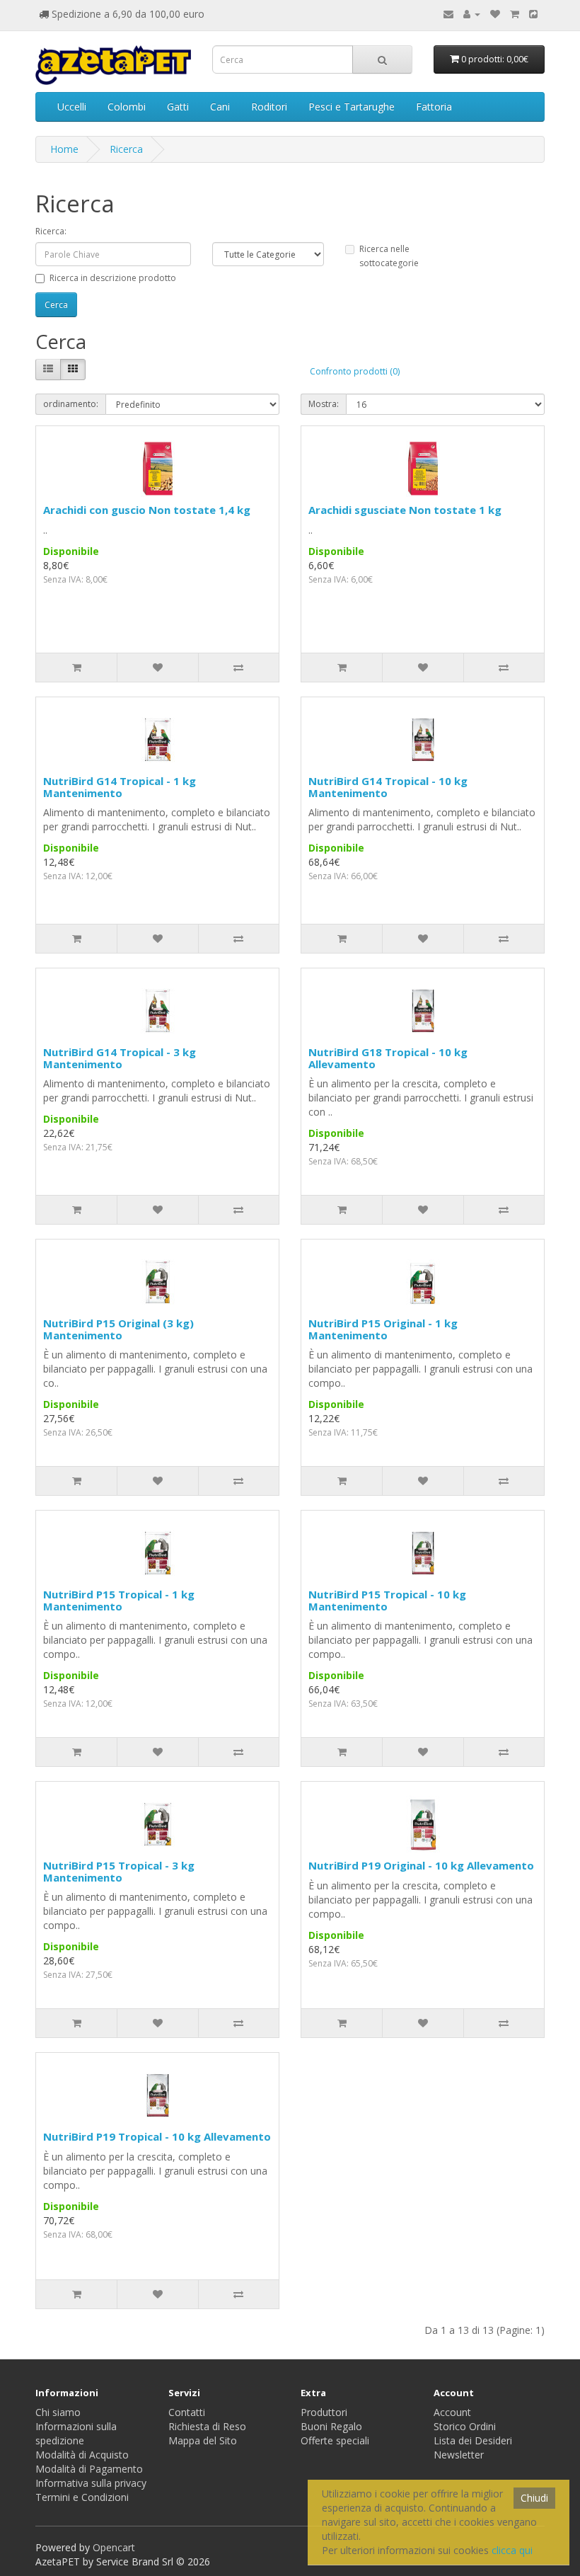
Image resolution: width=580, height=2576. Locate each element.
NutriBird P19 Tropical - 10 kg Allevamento (157, 2136)
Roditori (269, 107)
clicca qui (512, 2550)
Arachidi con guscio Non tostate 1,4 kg (147, 510)
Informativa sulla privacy (91, 2483)
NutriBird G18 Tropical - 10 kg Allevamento (388, 1058)
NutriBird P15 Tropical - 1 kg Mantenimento (119, 1600)
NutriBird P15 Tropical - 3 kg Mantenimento (119, 1871)
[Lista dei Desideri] (495, 14)
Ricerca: (51, 231)
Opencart (114, 2547)
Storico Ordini (465, 2426)
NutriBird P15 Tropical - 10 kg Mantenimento (387, 1600)
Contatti (187, 2412)
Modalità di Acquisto (82, 2455)
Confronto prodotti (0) (355, 371)
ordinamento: (71, 404)
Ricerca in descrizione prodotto (113, 278)
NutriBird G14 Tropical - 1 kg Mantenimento (120, 787)
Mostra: (324, 404)
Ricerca (126, 149)
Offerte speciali (335, 2440)
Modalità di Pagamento (89, 2469)
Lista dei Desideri (473, 2440)
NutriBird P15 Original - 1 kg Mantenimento (383, 1329)
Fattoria (434, 107)
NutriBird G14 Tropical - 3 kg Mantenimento (120, 1058)
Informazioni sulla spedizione (76, 2433)
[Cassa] (533, 14)
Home (64, 149)
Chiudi (534, 2498)
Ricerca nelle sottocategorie (389, 256)
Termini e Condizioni (82, 2497)
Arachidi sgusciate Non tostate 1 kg (405, 510)
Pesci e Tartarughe (352, 107)
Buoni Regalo (331, 2426)
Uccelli (72, 107)
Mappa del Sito (203, 2440)
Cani (220, 107)
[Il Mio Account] (472, 14)
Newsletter (459, 2455)
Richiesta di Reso (207, 2426)
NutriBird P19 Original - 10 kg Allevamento (421, 1865)
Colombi (127, 107)
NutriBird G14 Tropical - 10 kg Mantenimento (388, 787)
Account (452, 2412)
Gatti (178, 107)
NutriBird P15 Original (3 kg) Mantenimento (118, 1329)
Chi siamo (58, 2412)
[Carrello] (515, 14)
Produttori (324, 2412)
